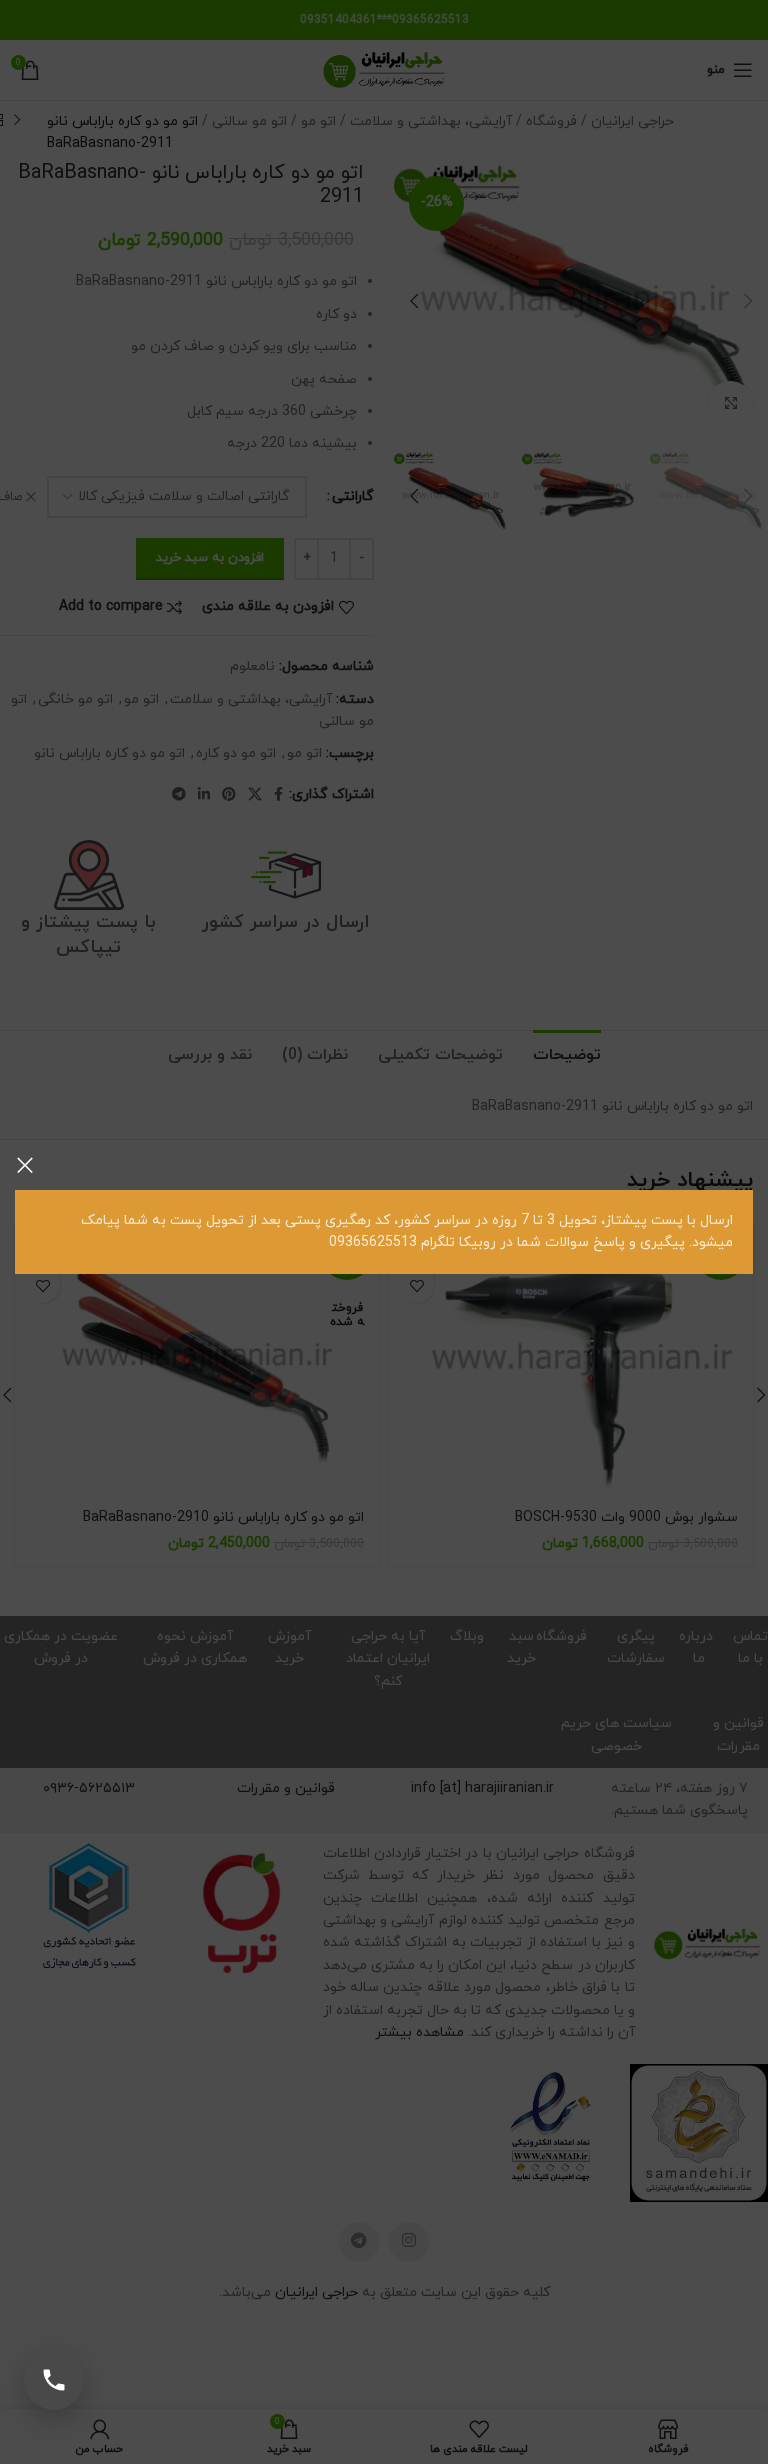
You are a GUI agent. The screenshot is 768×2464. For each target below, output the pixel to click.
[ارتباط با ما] (54, 2380)
